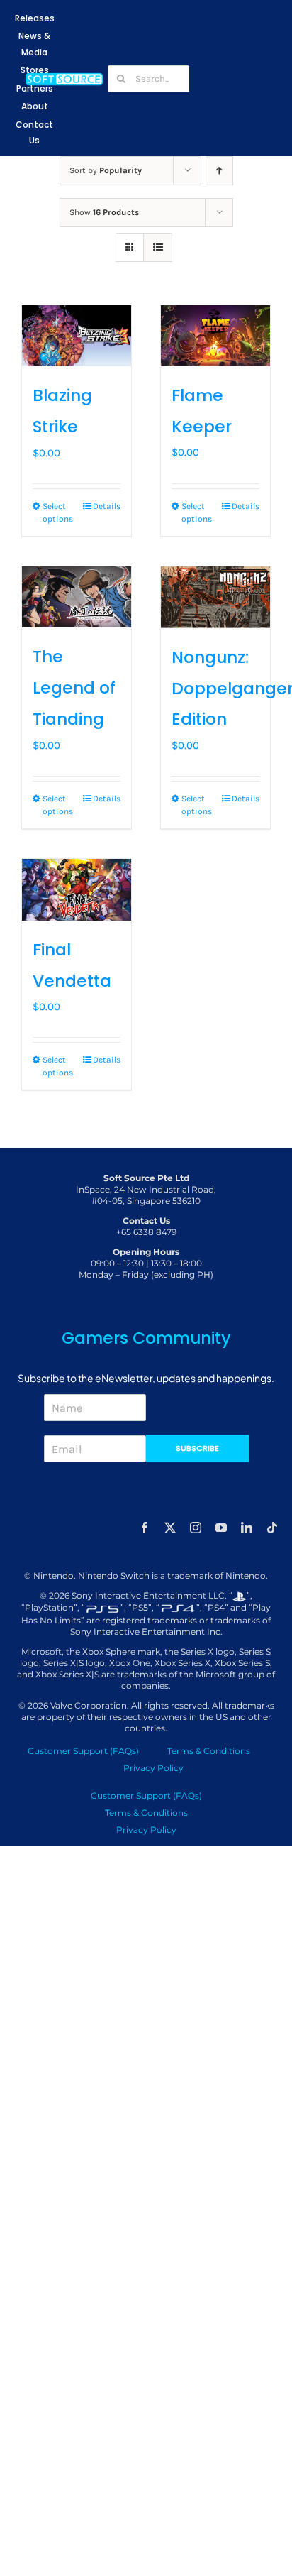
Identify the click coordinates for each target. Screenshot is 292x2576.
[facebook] (145, 1528)
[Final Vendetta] (77, 890)
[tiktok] (272, 1528)
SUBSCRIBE (197, 1448)
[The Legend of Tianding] (77, 597)
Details (107, 506)
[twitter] (170, 1528)
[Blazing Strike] (77, 336)
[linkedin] (247, 1528)
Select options (58, 513)
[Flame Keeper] (215, 336)
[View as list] (158, 247)
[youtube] (221, 1528)
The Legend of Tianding (74, 688)
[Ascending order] (219, 171)
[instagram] (196, 1528)
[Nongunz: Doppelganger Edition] (215, 597)
